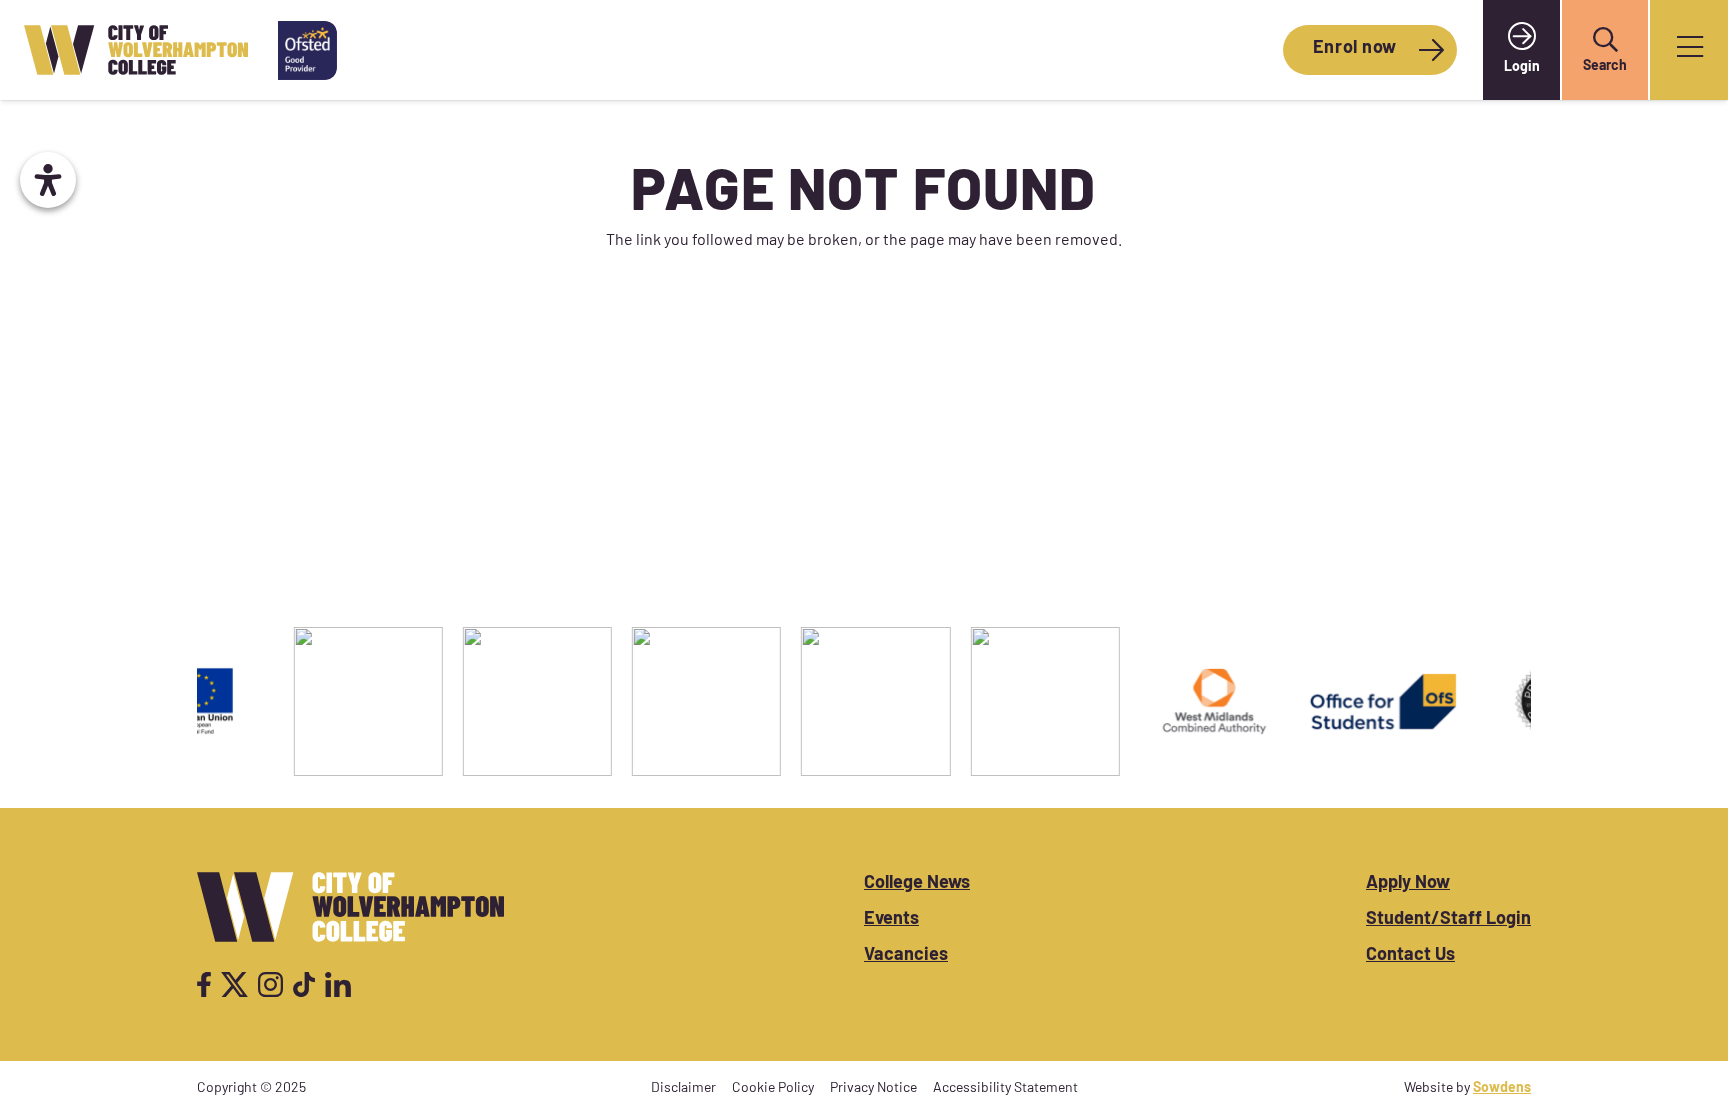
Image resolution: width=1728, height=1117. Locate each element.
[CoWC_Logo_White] (350, 907)
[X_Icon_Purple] (235, 984)
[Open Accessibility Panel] (48, 180)
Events (891, 920)
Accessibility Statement (1005, 1088)
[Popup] (1690, 50)
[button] (1605, 40)
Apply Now (1408, 884)
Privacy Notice (873, 1088)
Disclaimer (683, 1088)
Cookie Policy (773, 1088)
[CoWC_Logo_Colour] (136, 50)
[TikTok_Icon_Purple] (304, 984)
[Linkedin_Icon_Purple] (337, 984)
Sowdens (1502, 1088)
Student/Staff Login (1448, 920)
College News (917, 884)
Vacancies (906, 956)
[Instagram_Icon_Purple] (270, 984)
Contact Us (1410, 956)
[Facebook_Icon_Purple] (204, 984)
